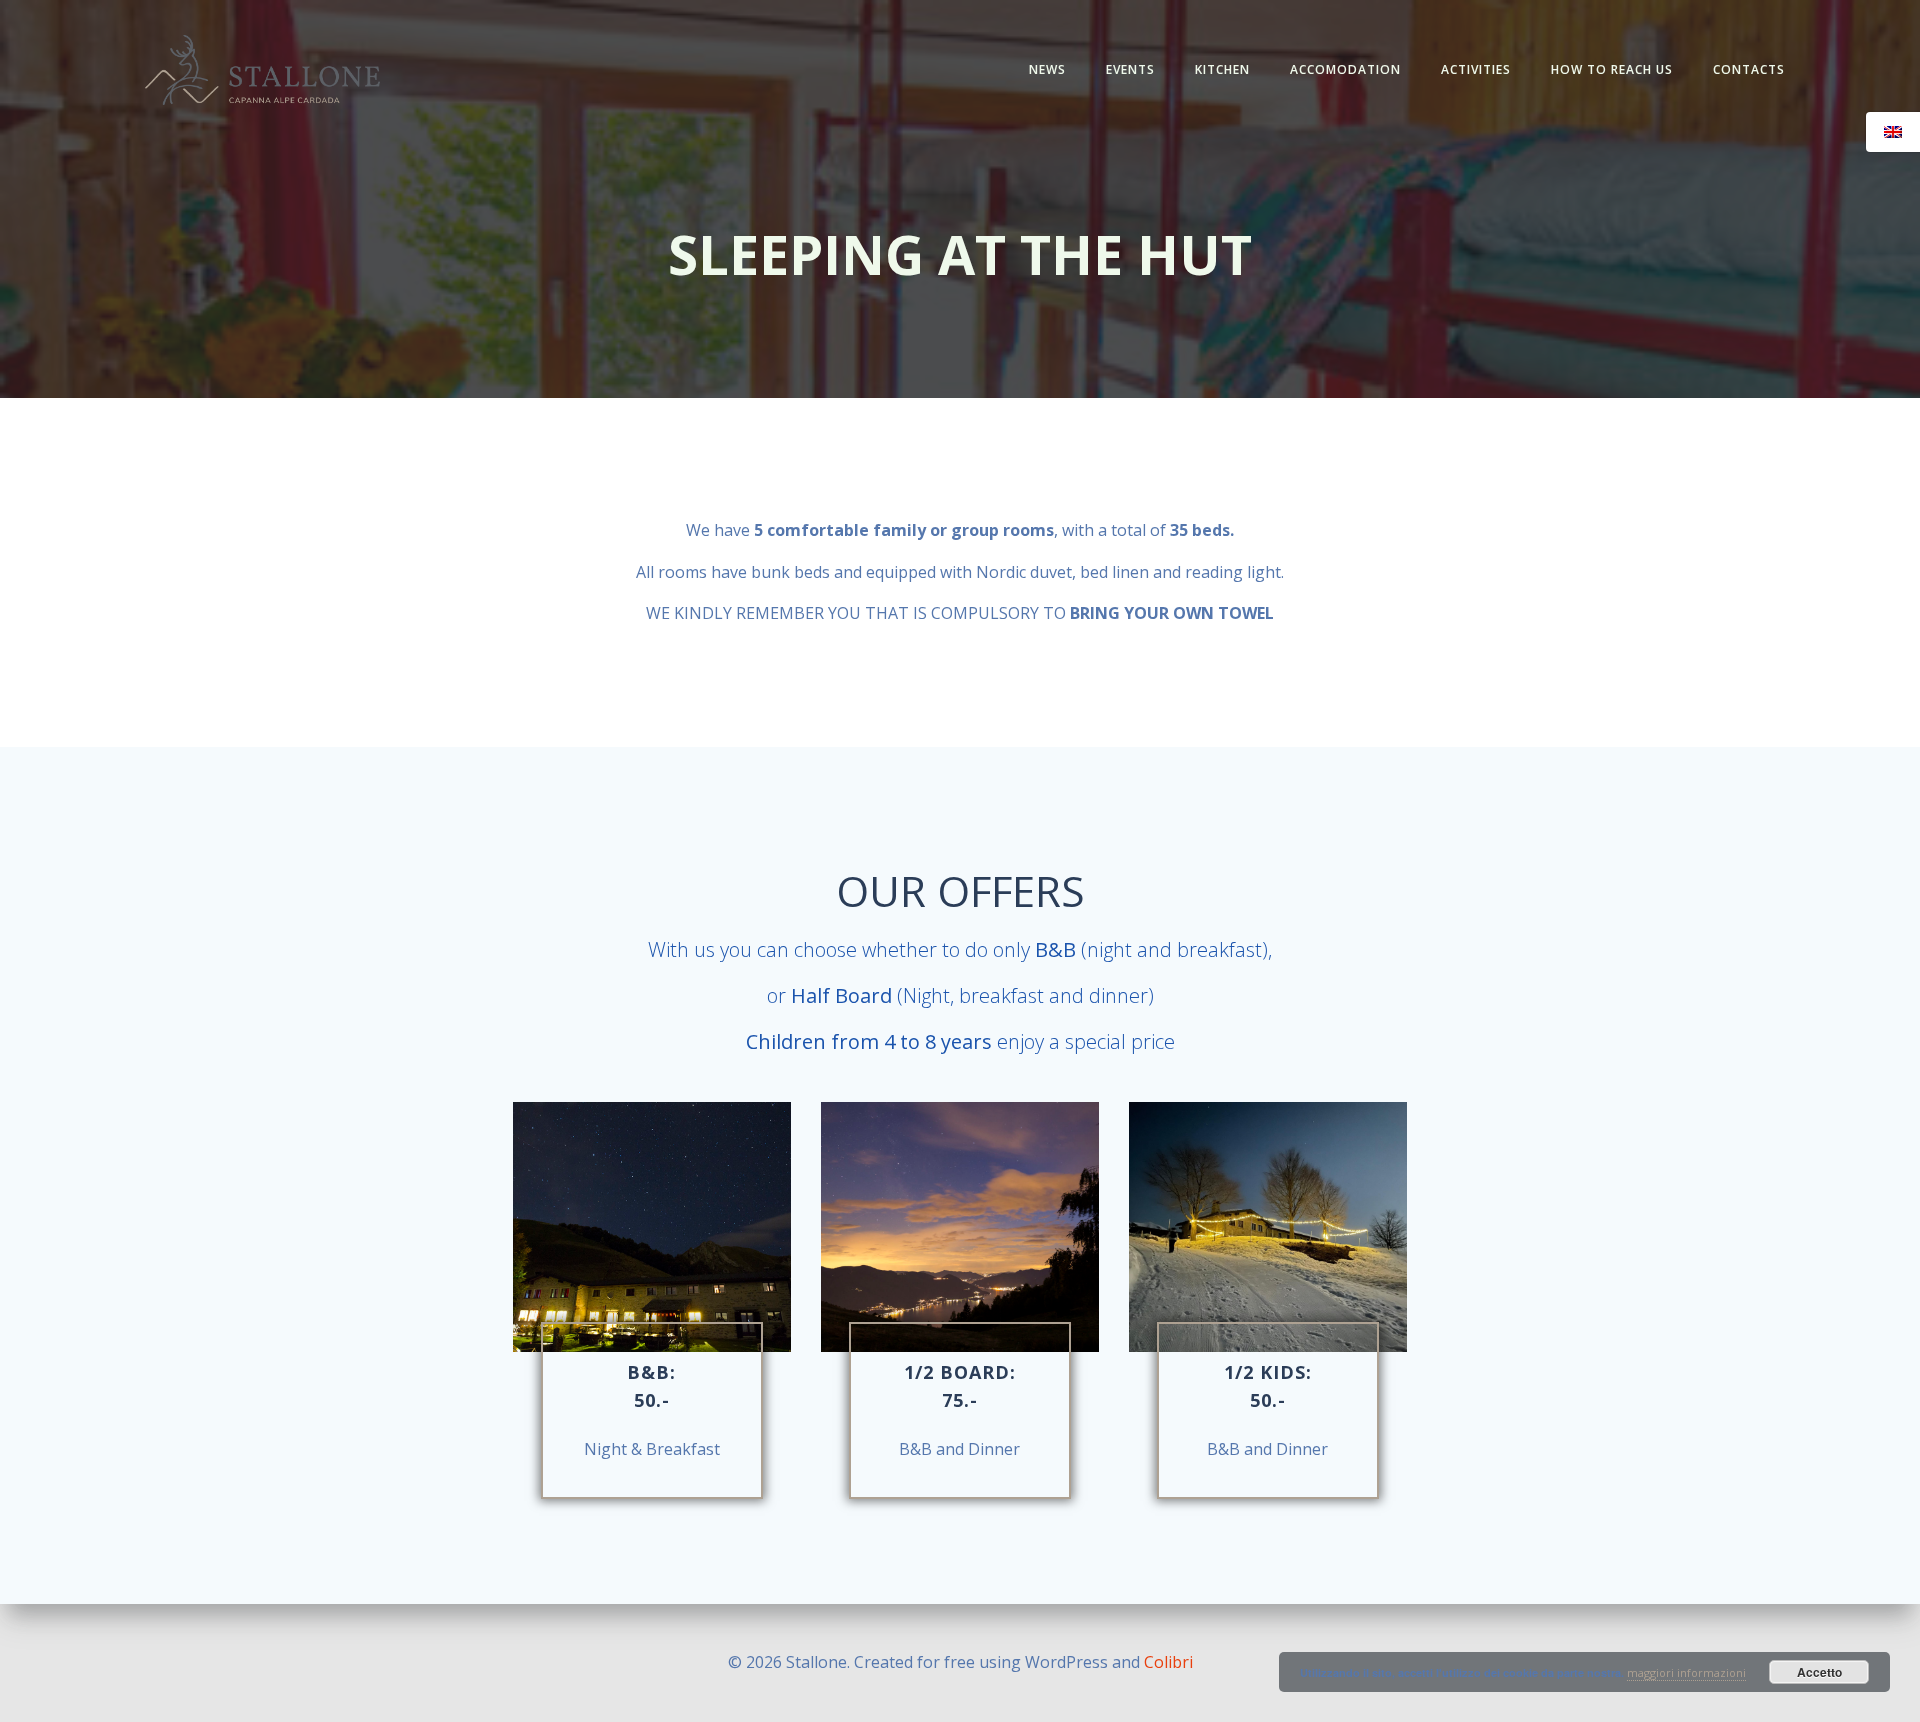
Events (1130, 69)
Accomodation (1345, 69)
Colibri (1168, 1662)
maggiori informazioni (1686, 1672)
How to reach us (1612, 69)
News (1047, 69)
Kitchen (1222, 69)
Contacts (1749, 69)
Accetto (1819, 1672)
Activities (1476, 69)
